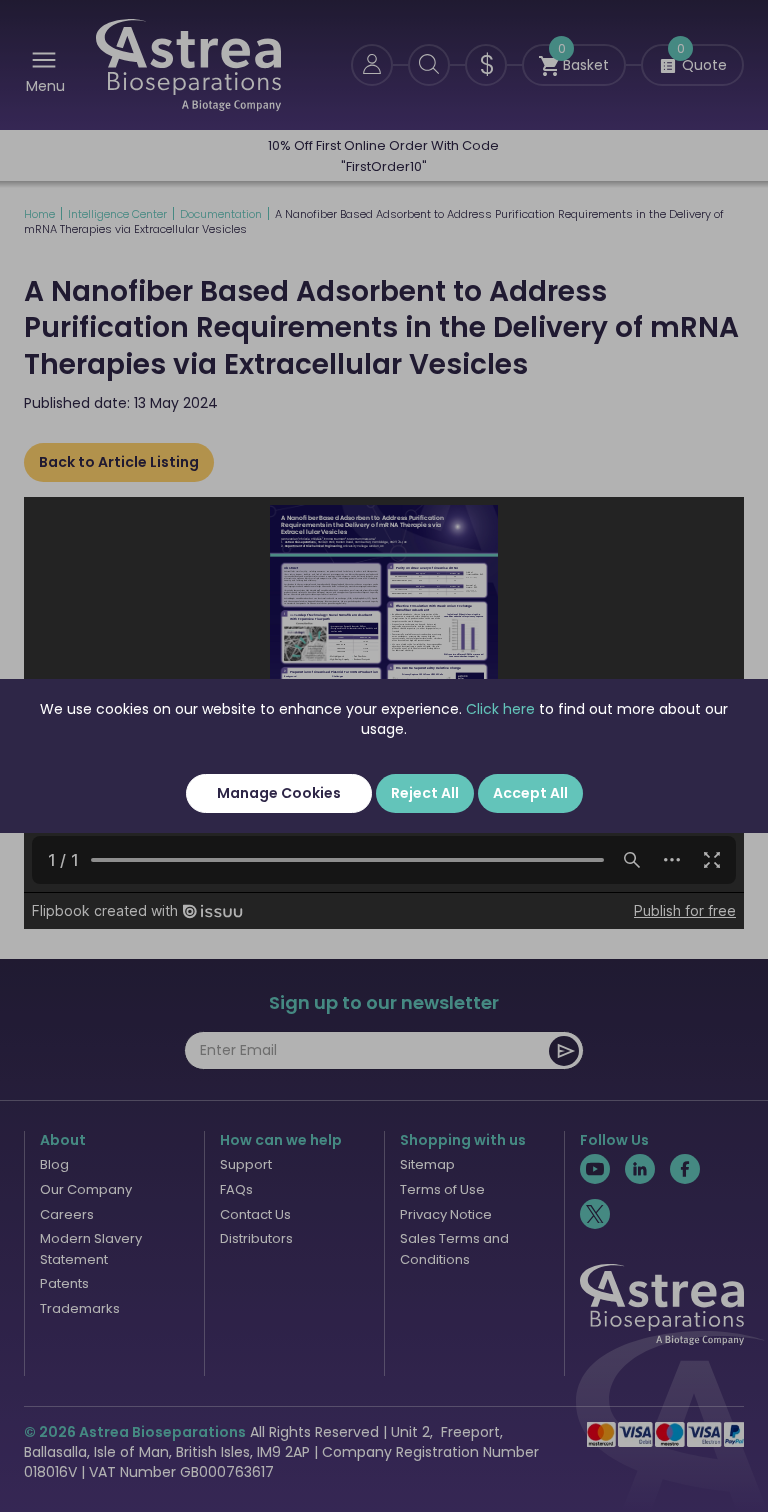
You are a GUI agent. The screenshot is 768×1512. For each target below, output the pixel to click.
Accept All (530, 793)
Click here (500, 709)
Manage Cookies (279, 793)
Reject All (425, 793)
